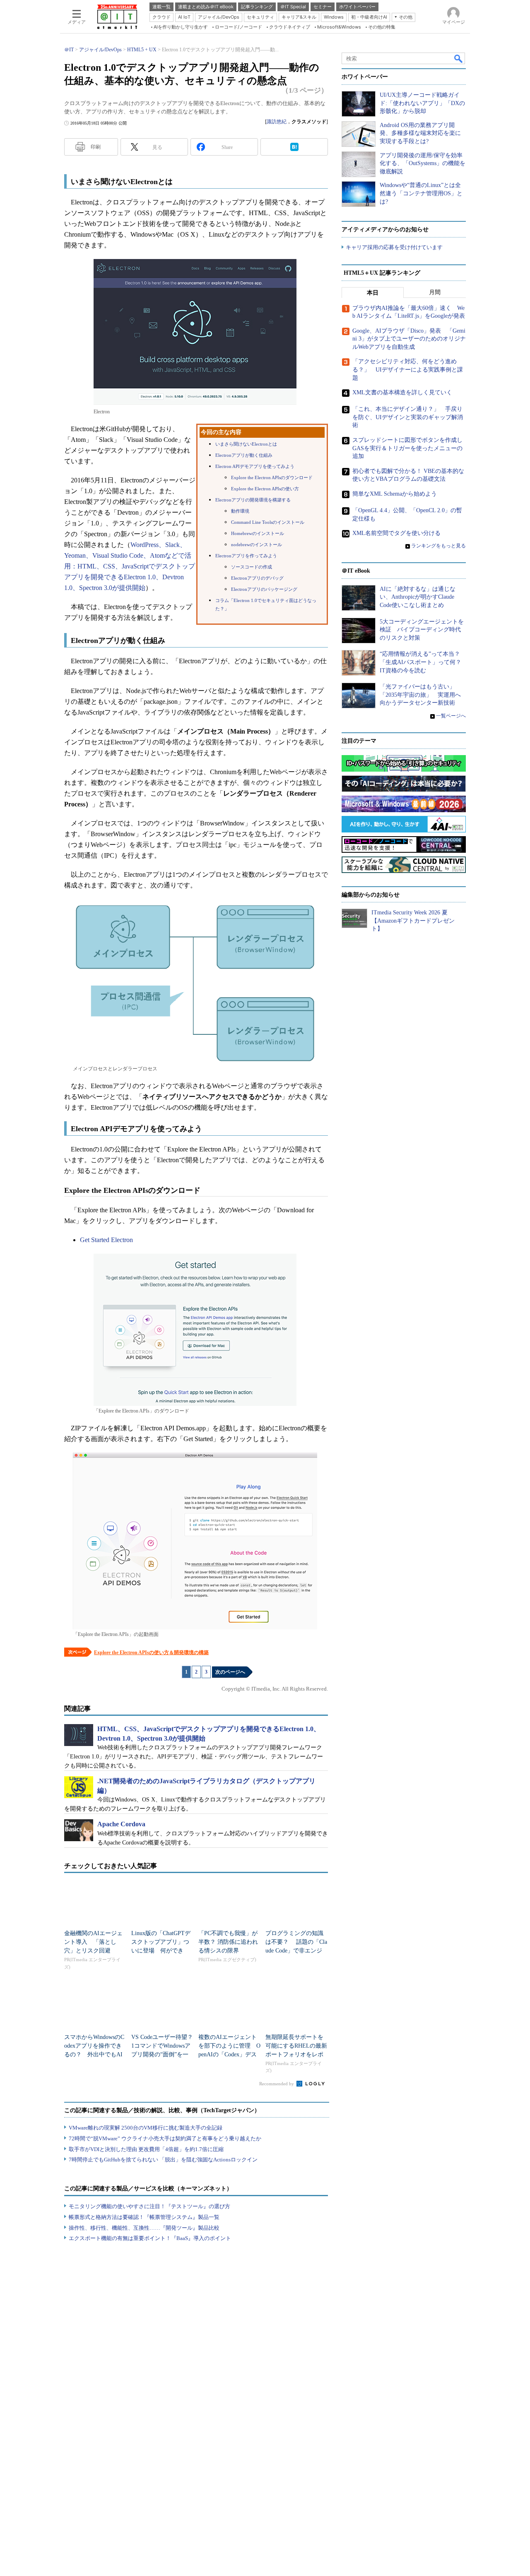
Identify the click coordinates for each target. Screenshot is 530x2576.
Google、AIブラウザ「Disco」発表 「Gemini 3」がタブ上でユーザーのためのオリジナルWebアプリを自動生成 (409, 339)
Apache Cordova (121, 1824)
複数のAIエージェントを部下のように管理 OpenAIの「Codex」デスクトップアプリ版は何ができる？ (229, 2054)
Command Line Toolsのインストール (268, 522)
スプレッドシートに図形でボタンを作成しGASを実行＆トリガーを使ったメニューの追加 (407, 448)
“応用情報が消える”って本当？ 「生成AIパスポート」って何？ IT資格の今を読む (423, 662)
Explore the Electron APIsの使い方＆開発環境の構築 (151, 1653)
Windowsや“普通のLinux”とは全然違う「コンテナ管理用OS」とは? (421, 193)
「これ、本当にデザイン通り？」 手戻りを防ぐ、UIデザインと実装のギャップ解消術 (408, 417)
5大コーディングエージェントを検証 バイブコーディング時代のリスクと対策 (422, 630)
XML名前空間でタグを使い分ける (396, 533)
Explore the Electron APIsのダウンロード (272, 478)
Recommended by (277, 2084)
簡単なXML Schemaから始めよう (395, 494)
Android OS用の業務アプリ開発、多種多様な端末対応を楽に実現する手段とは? (420, 133)
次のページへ (230, 1672)
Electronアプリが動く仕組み (244, 455)
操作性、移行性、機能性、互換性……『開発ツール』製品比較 (144, 2228)
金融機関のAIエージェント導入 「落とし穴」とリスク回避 (93, 1942)
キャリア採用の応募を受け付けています (394, 247)
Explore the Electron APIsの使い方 (265, 489)
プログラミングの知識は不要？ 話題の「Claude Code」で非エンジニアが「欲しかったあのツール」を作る (296, 1951)
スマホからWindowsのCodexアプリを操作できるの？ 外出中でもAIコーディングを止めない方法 (94, 2054)
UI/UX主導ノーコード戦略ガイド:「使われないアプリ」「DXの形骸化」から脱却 (422, 103)
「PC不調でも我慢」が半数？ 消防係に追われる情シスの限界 (228, 1942)
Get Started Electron (106, 1240)
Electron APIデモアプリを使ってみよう (255, 467)
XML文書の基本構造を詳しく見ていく (402, 392)
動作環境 (240, 511)
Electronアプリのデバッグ (257, 578)
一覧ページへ (451, 716)
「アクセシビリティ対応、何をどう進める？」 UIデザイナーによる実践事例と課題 (408, 369)
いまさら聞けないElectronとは (246, 444)
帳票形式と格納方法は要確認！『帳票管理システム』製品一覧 (144, 2217)
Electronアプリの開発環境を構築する (253, 500)
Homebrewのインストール (258, 534)
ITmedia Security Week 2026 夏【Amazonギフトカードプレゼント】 (413, 921)
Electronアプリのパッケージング (264, 589)
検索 (459, 58)
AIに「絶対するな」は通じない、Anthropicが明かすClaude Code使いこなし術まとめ (418, 597)
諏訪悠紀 (277, 122)
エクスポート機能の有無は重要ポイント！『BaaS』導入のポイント (150, 2238)
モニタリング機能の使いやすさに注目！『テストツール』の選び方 (149, 2206)
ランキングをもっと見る (438, 546)
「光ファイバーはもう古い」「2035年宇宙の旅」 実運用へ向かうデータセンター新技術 (420, 695)
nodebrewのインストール (257, 545)
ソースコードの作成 (252, 567)
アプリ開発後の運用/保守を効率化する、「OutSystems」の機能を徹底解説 (423, 163)
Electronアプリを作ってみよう (246, 556)
